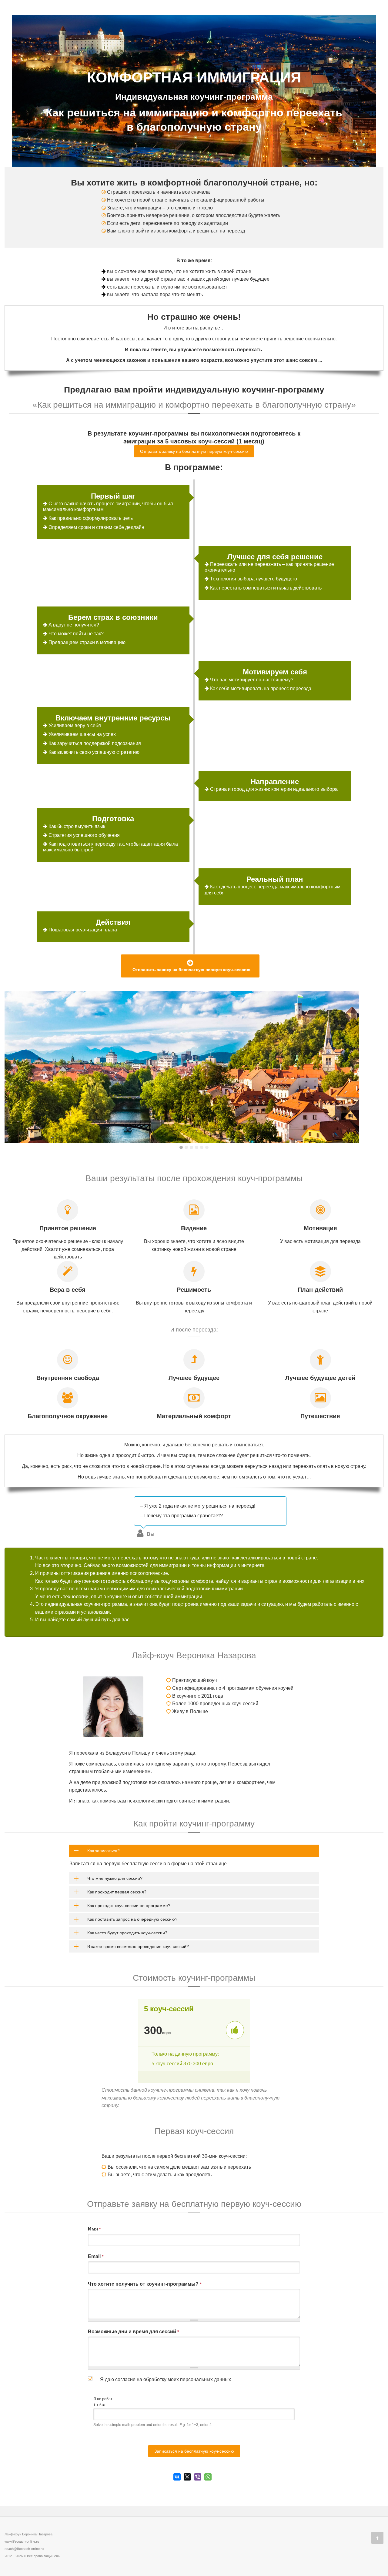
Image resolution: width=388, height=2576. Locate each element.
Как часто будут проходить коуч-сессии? (127, 1933)
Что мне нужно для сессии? (115, 1878)
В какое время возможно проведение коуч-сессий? (138, 1946)
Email (96, 2256)
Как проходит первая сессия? (117, 1892)
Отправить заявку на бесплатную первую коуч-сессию (194, 451)
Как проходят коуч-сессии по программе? (129, 1906)
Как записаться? (104, 1851)
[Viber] (198, 2477)
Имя (94, 2229)
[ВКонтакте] (177, 2477)
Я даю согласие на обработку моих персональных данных (166, 2379)
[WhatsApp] (208, 2477)
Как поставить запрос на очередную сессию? (132, 1919)
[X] (187, 2477)
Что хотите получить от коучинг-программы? (145, 2284)
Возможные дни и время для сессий (133, 2332)
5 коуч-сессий (169, 2009)
